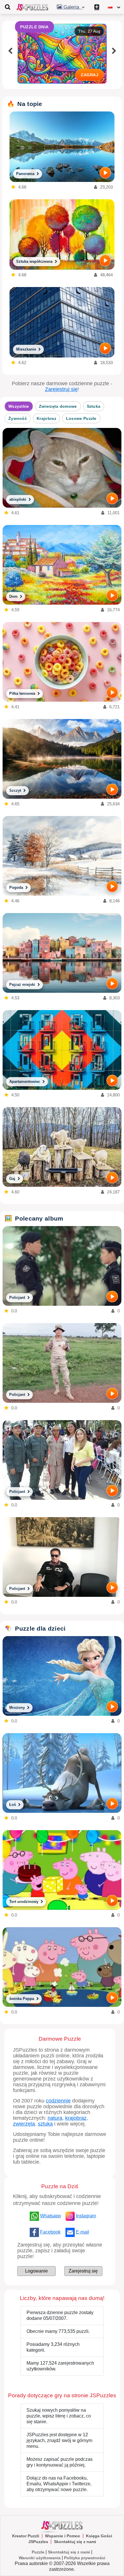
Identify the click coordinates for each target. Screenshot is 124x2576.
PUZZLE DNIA (34, 27)
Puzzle (38, 2552)
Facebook (50, 2232)
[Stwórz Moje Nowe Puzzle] (97, 7)
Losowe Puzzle (81, 418)
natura (55, 2118)
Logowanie (36, 2271)
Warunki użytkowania (40, 2558)
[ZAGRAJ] (105, 173)
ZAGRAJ (90, 75)
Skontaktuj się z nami (75, 2542)
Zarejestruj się (61, 389)
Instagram (86, 2216)
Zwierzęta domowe (58, 406)
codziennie (58, 2101)
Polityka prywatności (85, 2558)
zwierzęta (24, 2124)
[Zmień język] (114, 7)
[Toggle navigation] (7, 7)
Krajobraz (46, 418)
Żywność (18, 418)
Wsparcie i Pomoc (63, 2536)
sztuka (45, 2124)
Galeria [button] (72, 7)
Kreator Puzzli (26, 2536)
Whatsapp (50, 2216)
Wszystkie (19, 406)
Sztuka (94, 406)
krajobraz (76, 2118)
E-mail (82, 2232)
